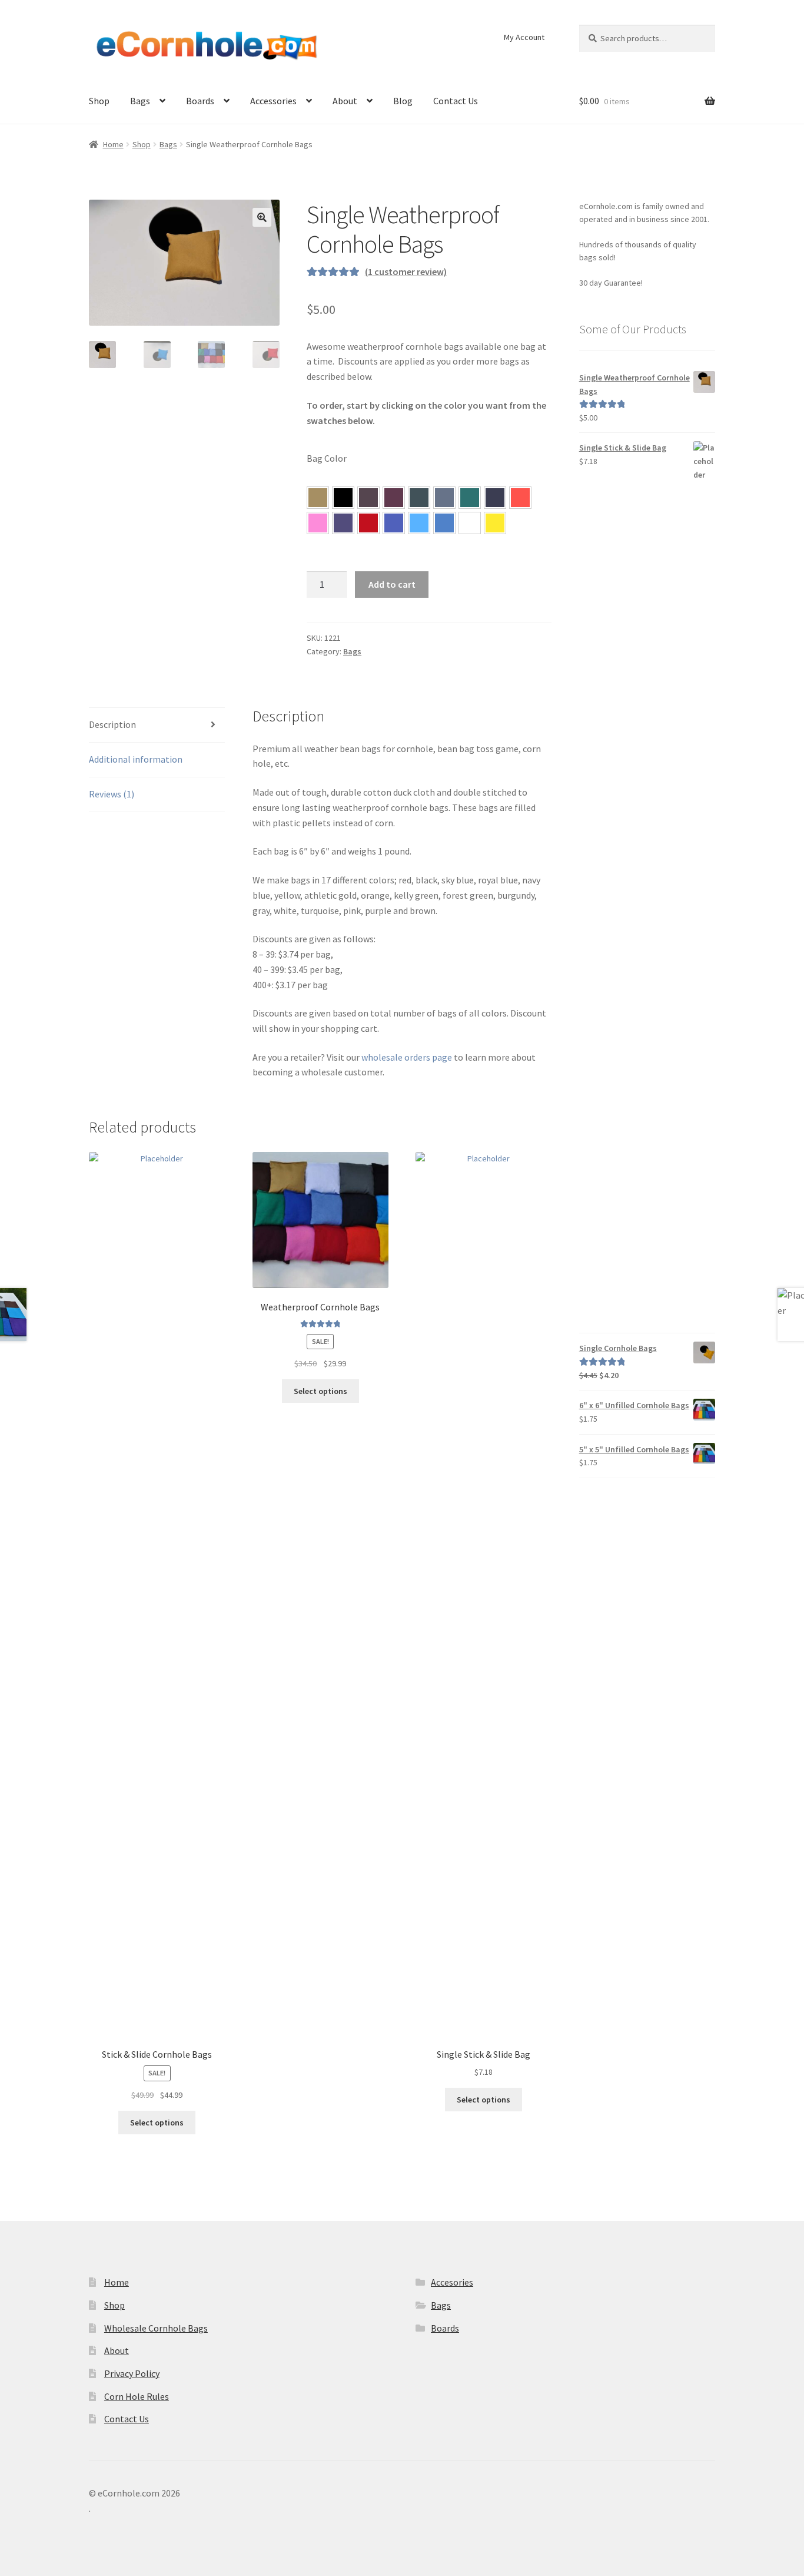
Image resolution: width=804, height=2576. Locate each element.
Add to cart (392, 584)
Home (113, 144)
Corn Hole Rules (137, 2396)
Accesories (452, 2282)
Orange (520, 498)
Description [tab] (112, 724)
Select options (157, 2123)
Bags (140, 101)
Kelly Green (470, 498)
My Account (524, 37)
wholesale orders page (407, 1057)
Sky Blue (419, 523)
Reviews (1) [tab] (112, 794)
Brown (368, 498)
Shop (99, 101)
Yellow (495, 523)
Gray (444, 498)
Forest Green (419, 498)
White (470, 523)
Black (343, 498)
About (345, 101)
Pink (318, 523)
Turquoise (444, 523)
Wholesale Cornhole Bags (156, 2328)
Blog (403, 101)
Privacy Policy (132, 2373)
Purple (343, 523)
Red (368, 523)
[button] (262, 217)
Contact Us (456, 101)
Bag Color (327, 458)
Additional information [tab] (136, 759)
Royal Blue (394, 523)
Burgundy (394, 498)
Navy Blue (495, 498)
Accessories (273, 101)
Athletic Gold (318, 498)
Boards (200, 101)
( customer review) (406, 271)
